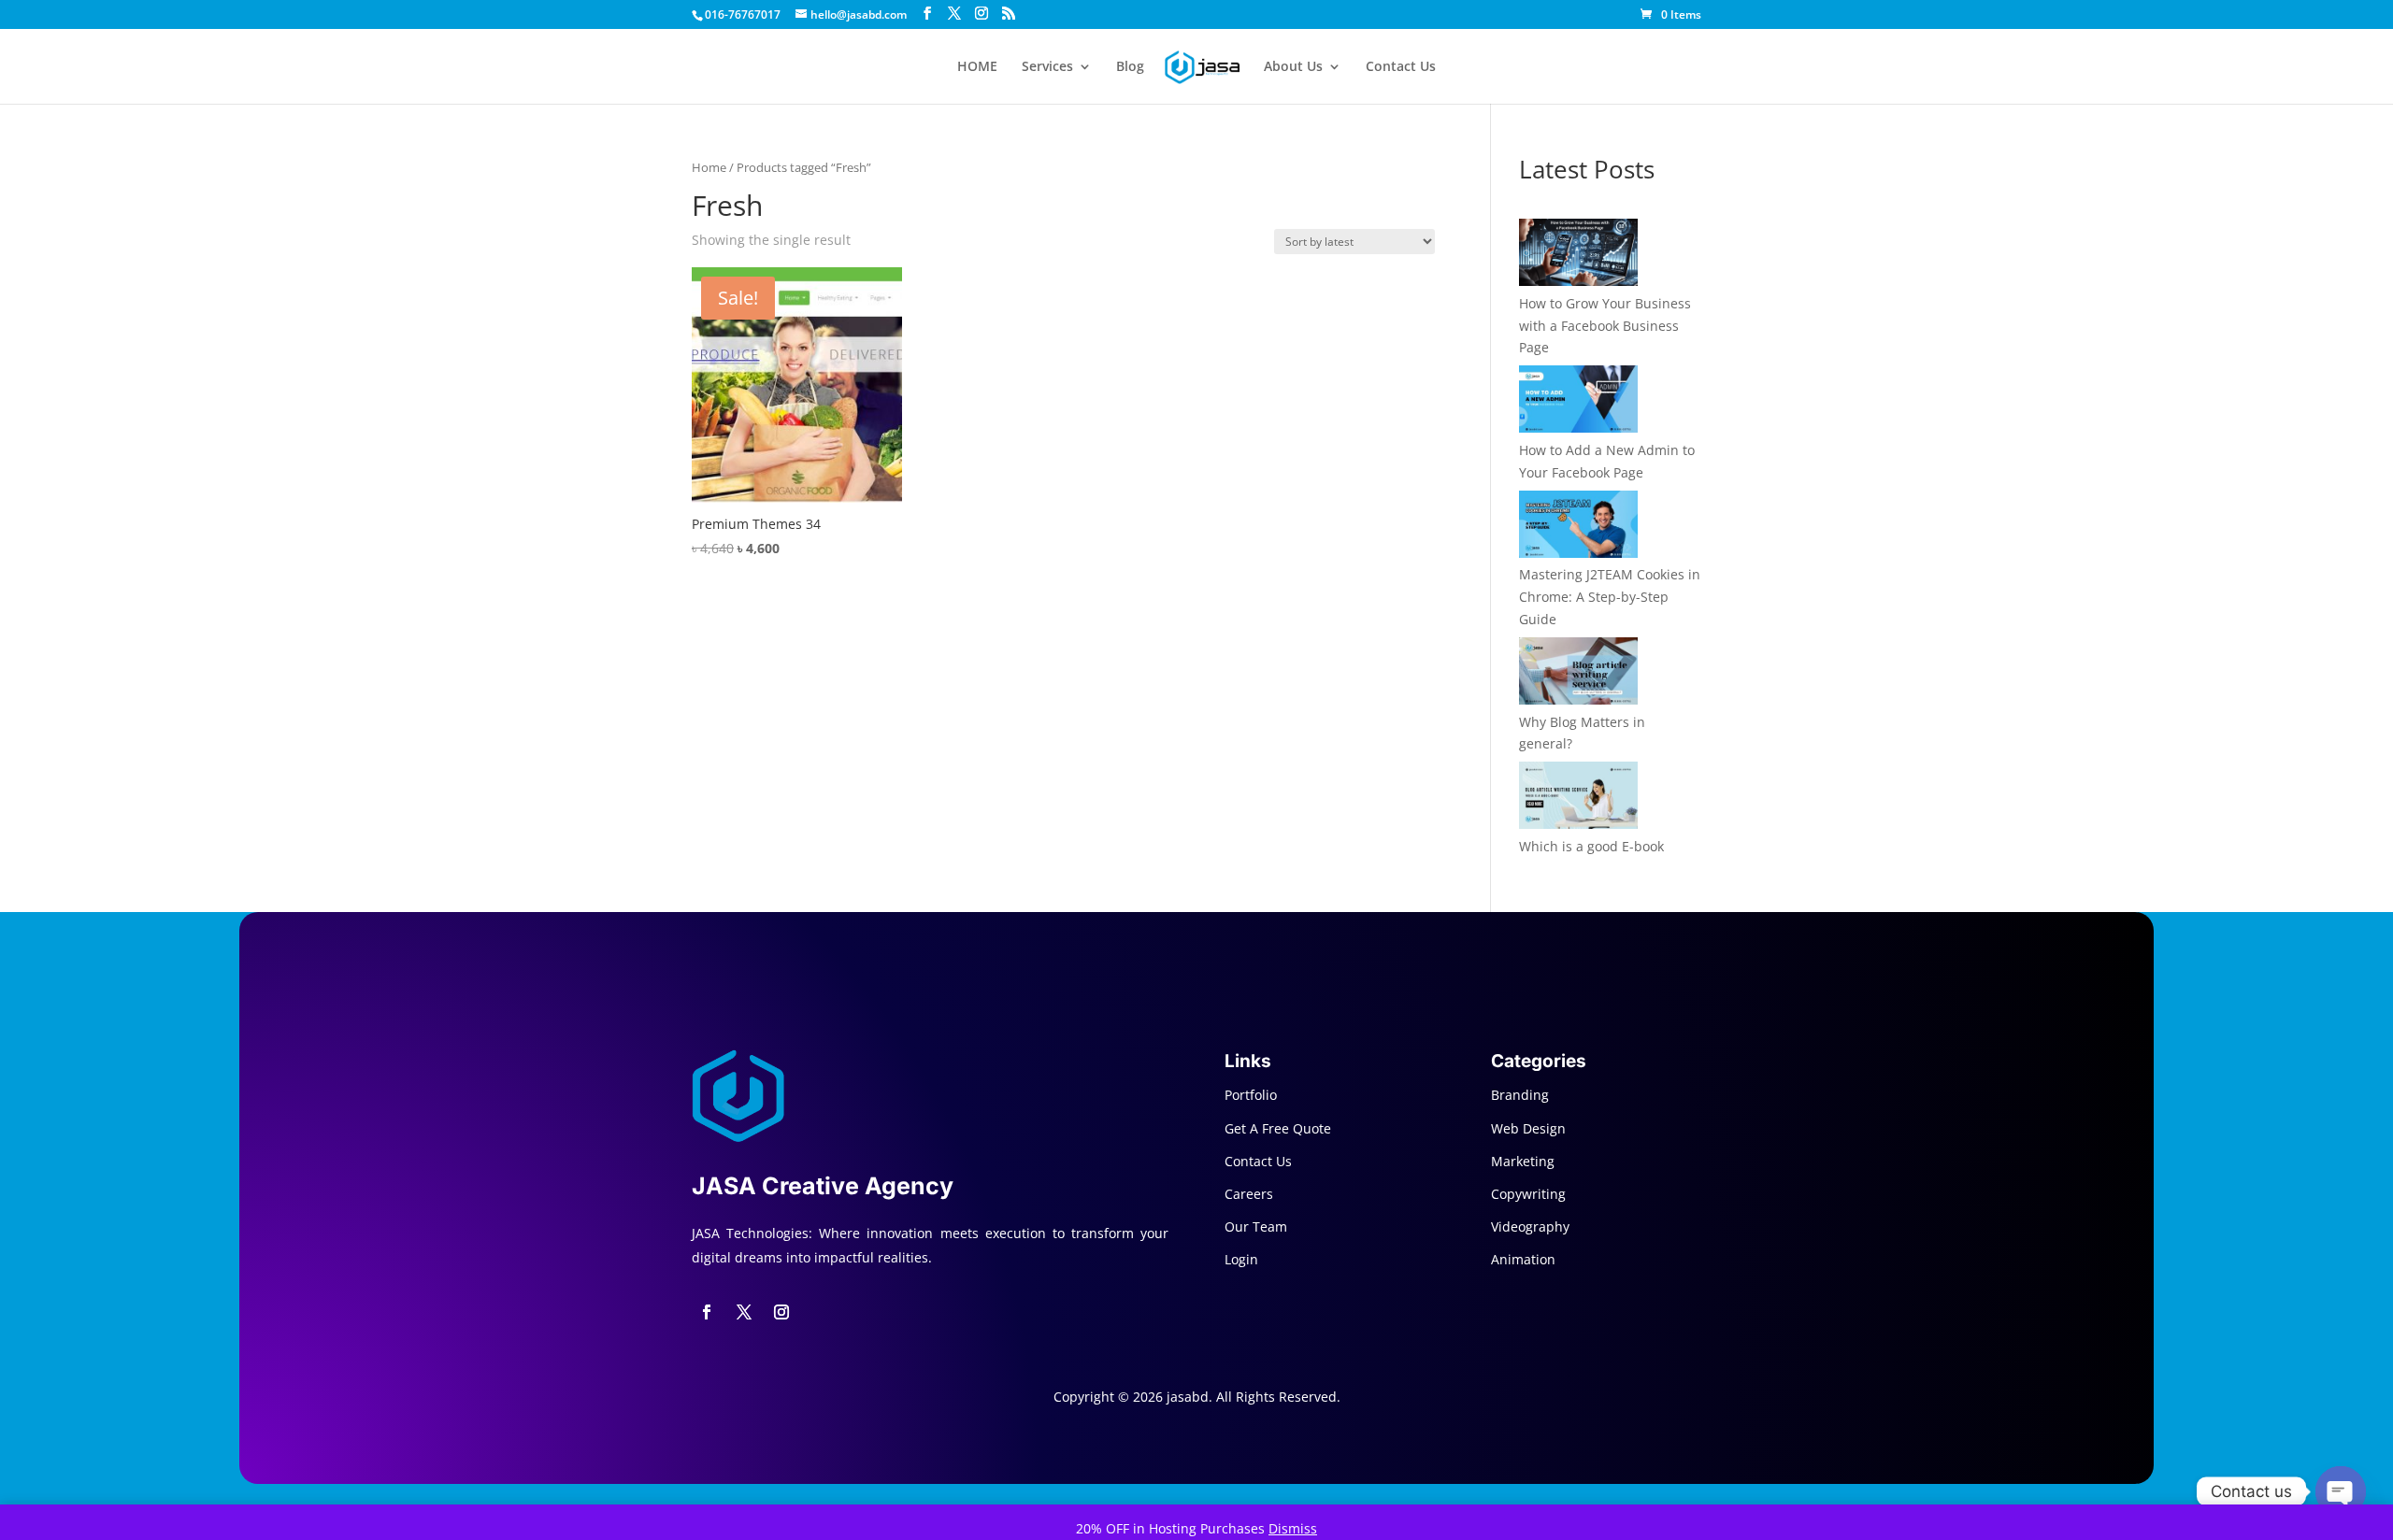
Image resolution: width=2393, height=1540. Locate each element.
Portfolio (1251, 1095)
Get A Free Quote (1278, 1128)
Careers (1249, 1194)
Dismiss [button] (1293, 1528)
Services (1047, 67)
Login (1241, 1259)
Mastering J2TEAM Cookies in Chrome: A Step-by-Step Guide (1610, 597)
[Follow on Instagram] (781, 1312)
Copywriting (1528, 1194)
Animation (1523, 1259)
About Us (1293, 67)
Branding (1520, 1095)
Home (709, 167)
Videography (1530, 1226)
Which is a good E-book (1591, 846)
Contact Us (1401, 67)
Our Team (1256, 1226)
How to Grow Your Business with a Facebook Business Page (1605, 326)
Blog (1130, 67)
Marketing (1523, 1161)
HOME (977, 67)
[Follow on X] (744, 1312)
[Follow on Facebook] (707, 1312)
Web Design (1528, 1128)
